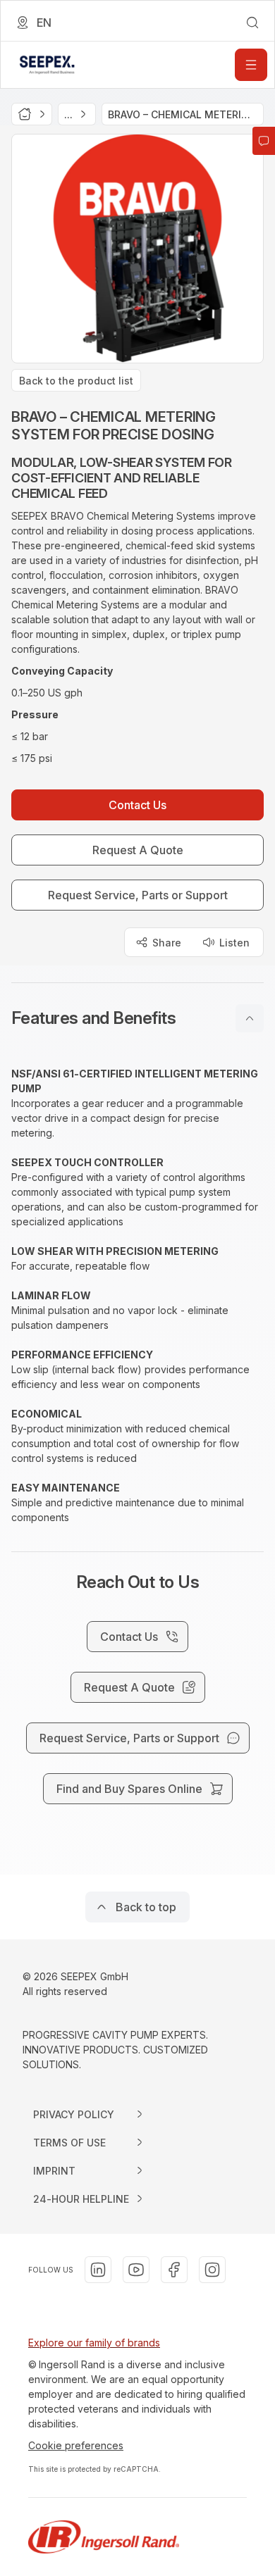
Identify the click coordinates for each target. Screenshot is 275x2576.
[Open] (251, 65)
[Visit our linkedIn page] (98, 2270)
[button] (137, 1018)
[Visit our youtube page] (136, 2270)
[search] (252, 23)
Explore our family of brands (94, 2343)
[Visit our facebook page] (174, 2270)
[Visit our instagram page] (212, 2270)
